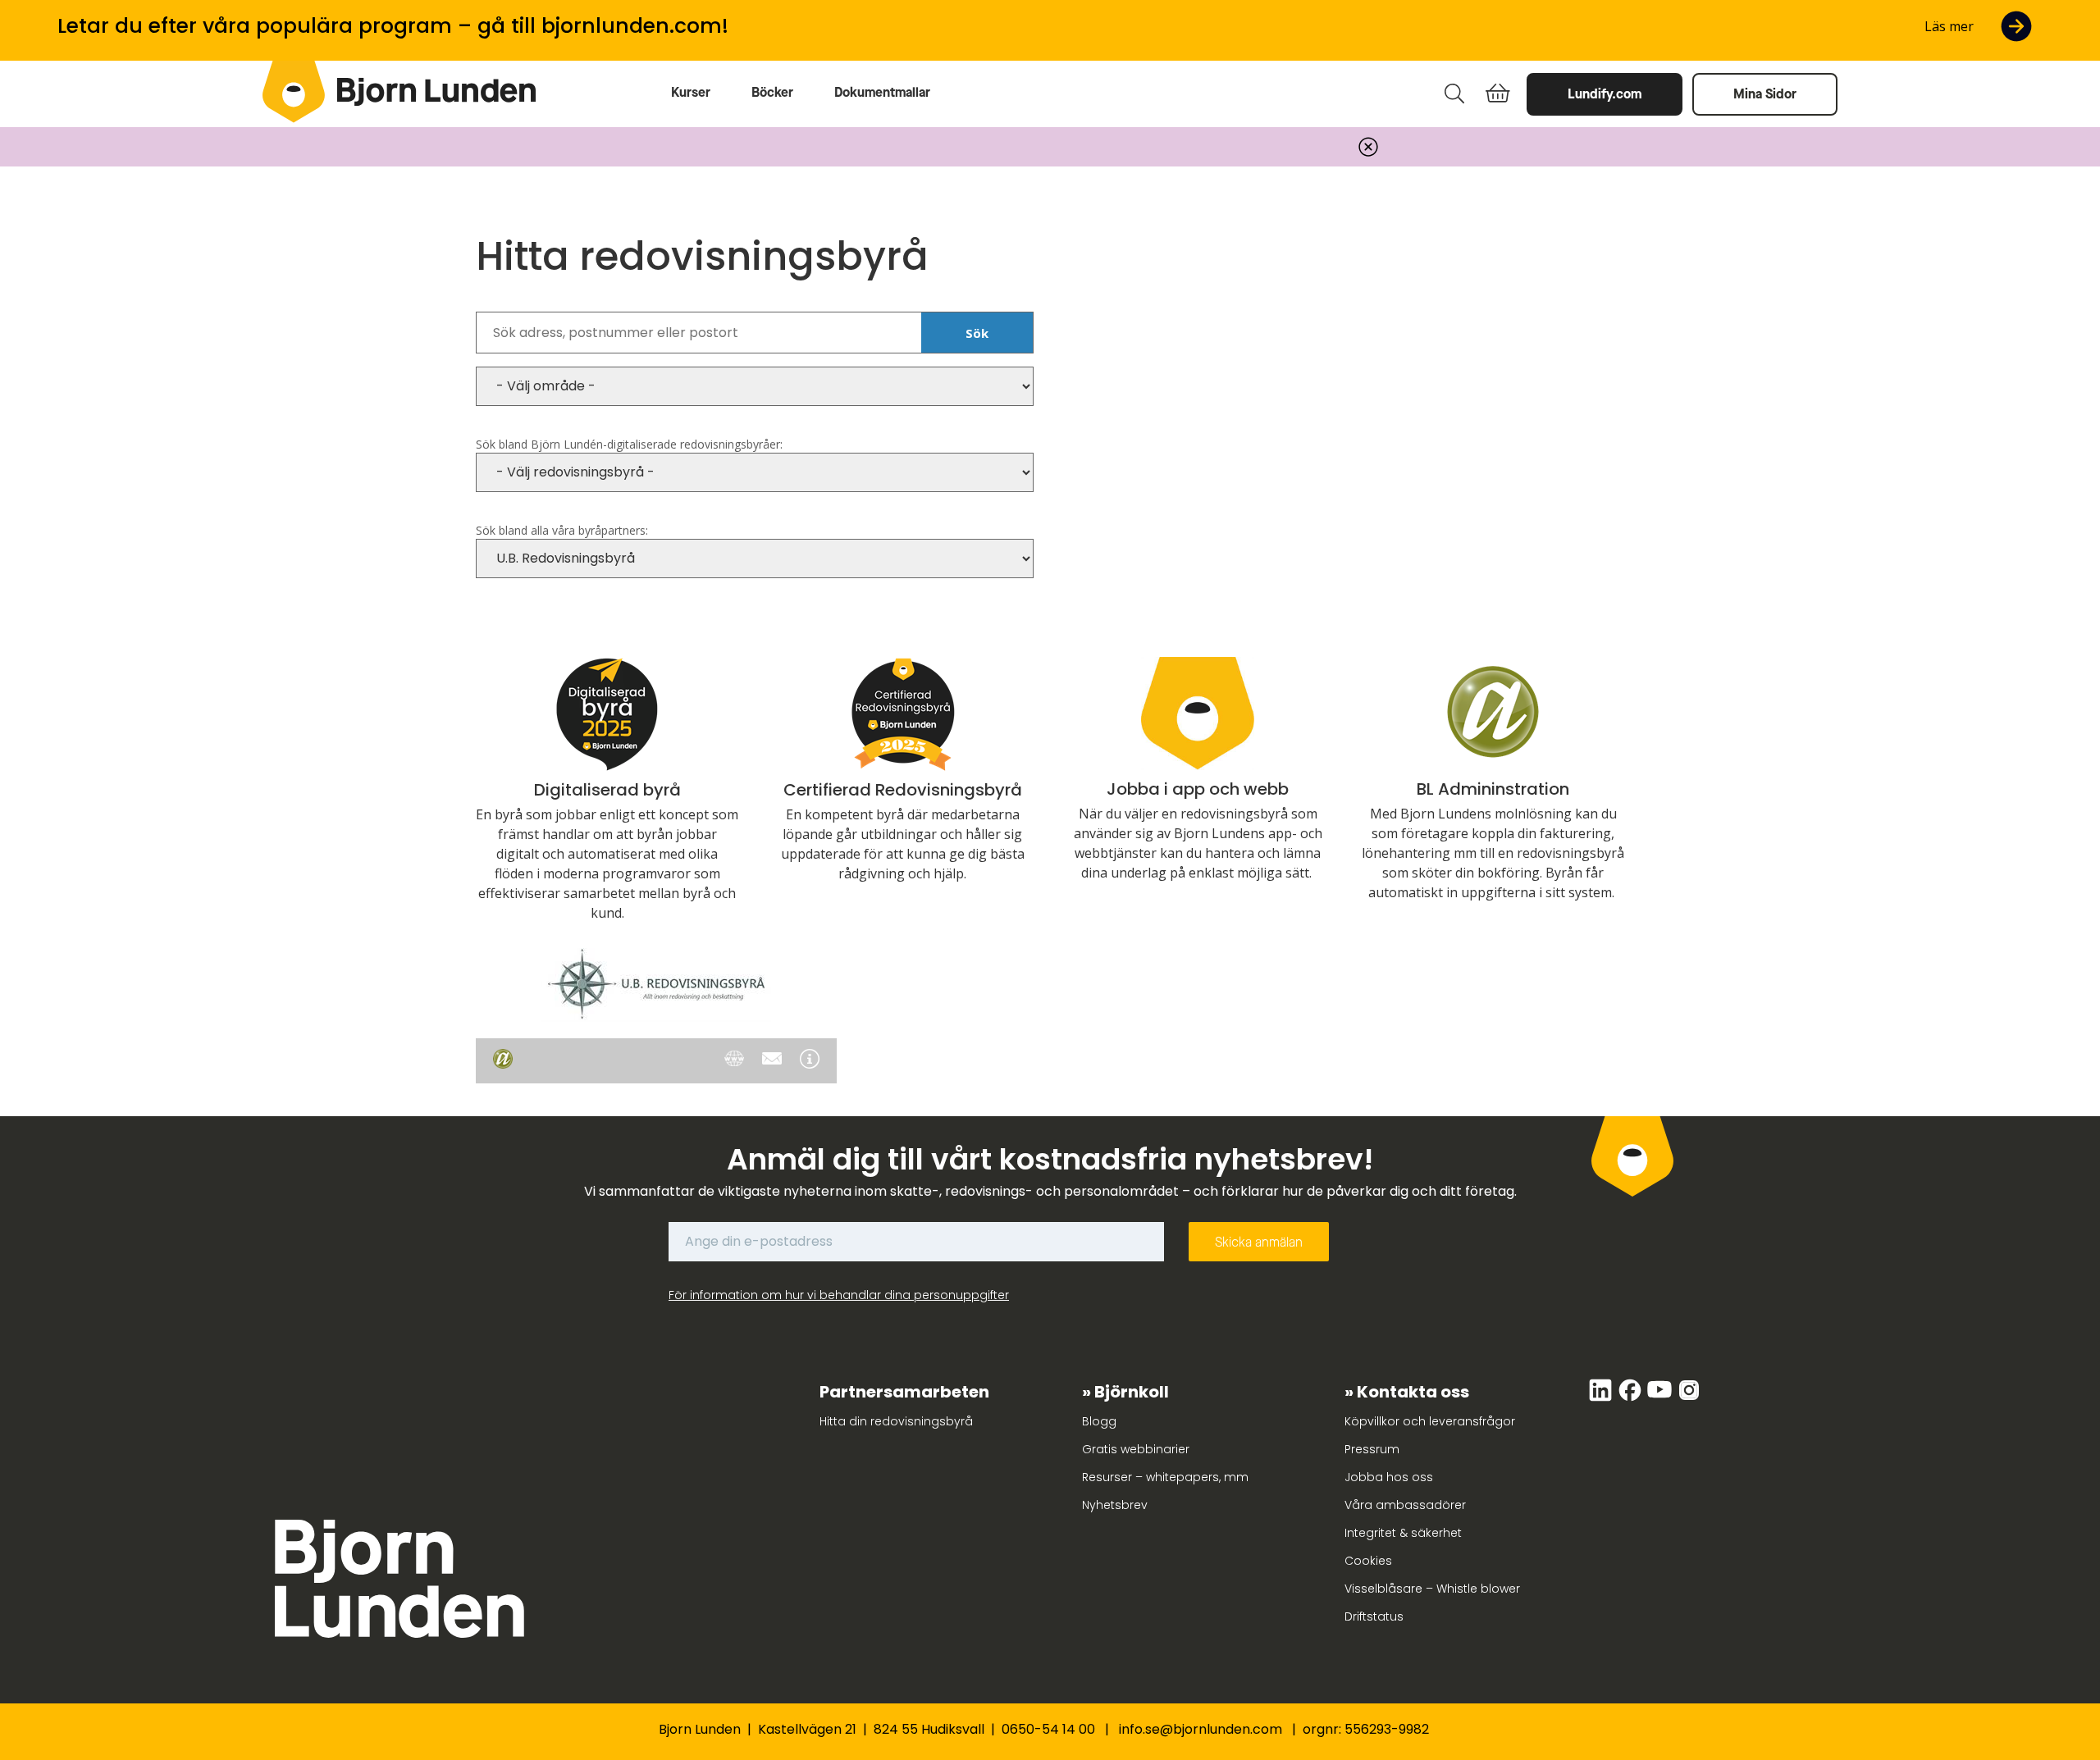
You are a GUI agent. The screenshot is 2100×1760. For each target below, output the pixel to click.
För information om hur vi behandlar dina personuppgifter (839, 1295)
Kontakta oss (1413, 1392)
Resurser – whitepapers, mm (1165, 1477)
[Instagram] (1689, 1398)
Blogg (1099, 1421)
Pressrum (1372, 1449)
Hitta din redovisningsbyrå (896, 1421)
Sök (977, 333)
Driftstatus (1374, 1616)
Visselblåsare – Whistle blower (1432, 1589)
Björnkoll (1132, 1392)
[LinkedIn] (1602, 1398)
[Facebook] (1632, 1398)
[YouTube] (1661, 1398)
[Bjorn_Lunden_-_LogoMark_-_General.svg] (294, 92)
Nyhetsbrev (1115, 1505)
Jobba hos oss (1389, 1477)
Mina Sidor (1765, 94)
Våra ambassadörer (1405, 1505)
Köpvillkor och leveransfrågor (1430, 1421)
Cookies (1368, 1561)
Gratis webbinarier (1136, 1449)
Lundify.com (1605, 94)
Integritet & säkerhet (1403, 1533)
